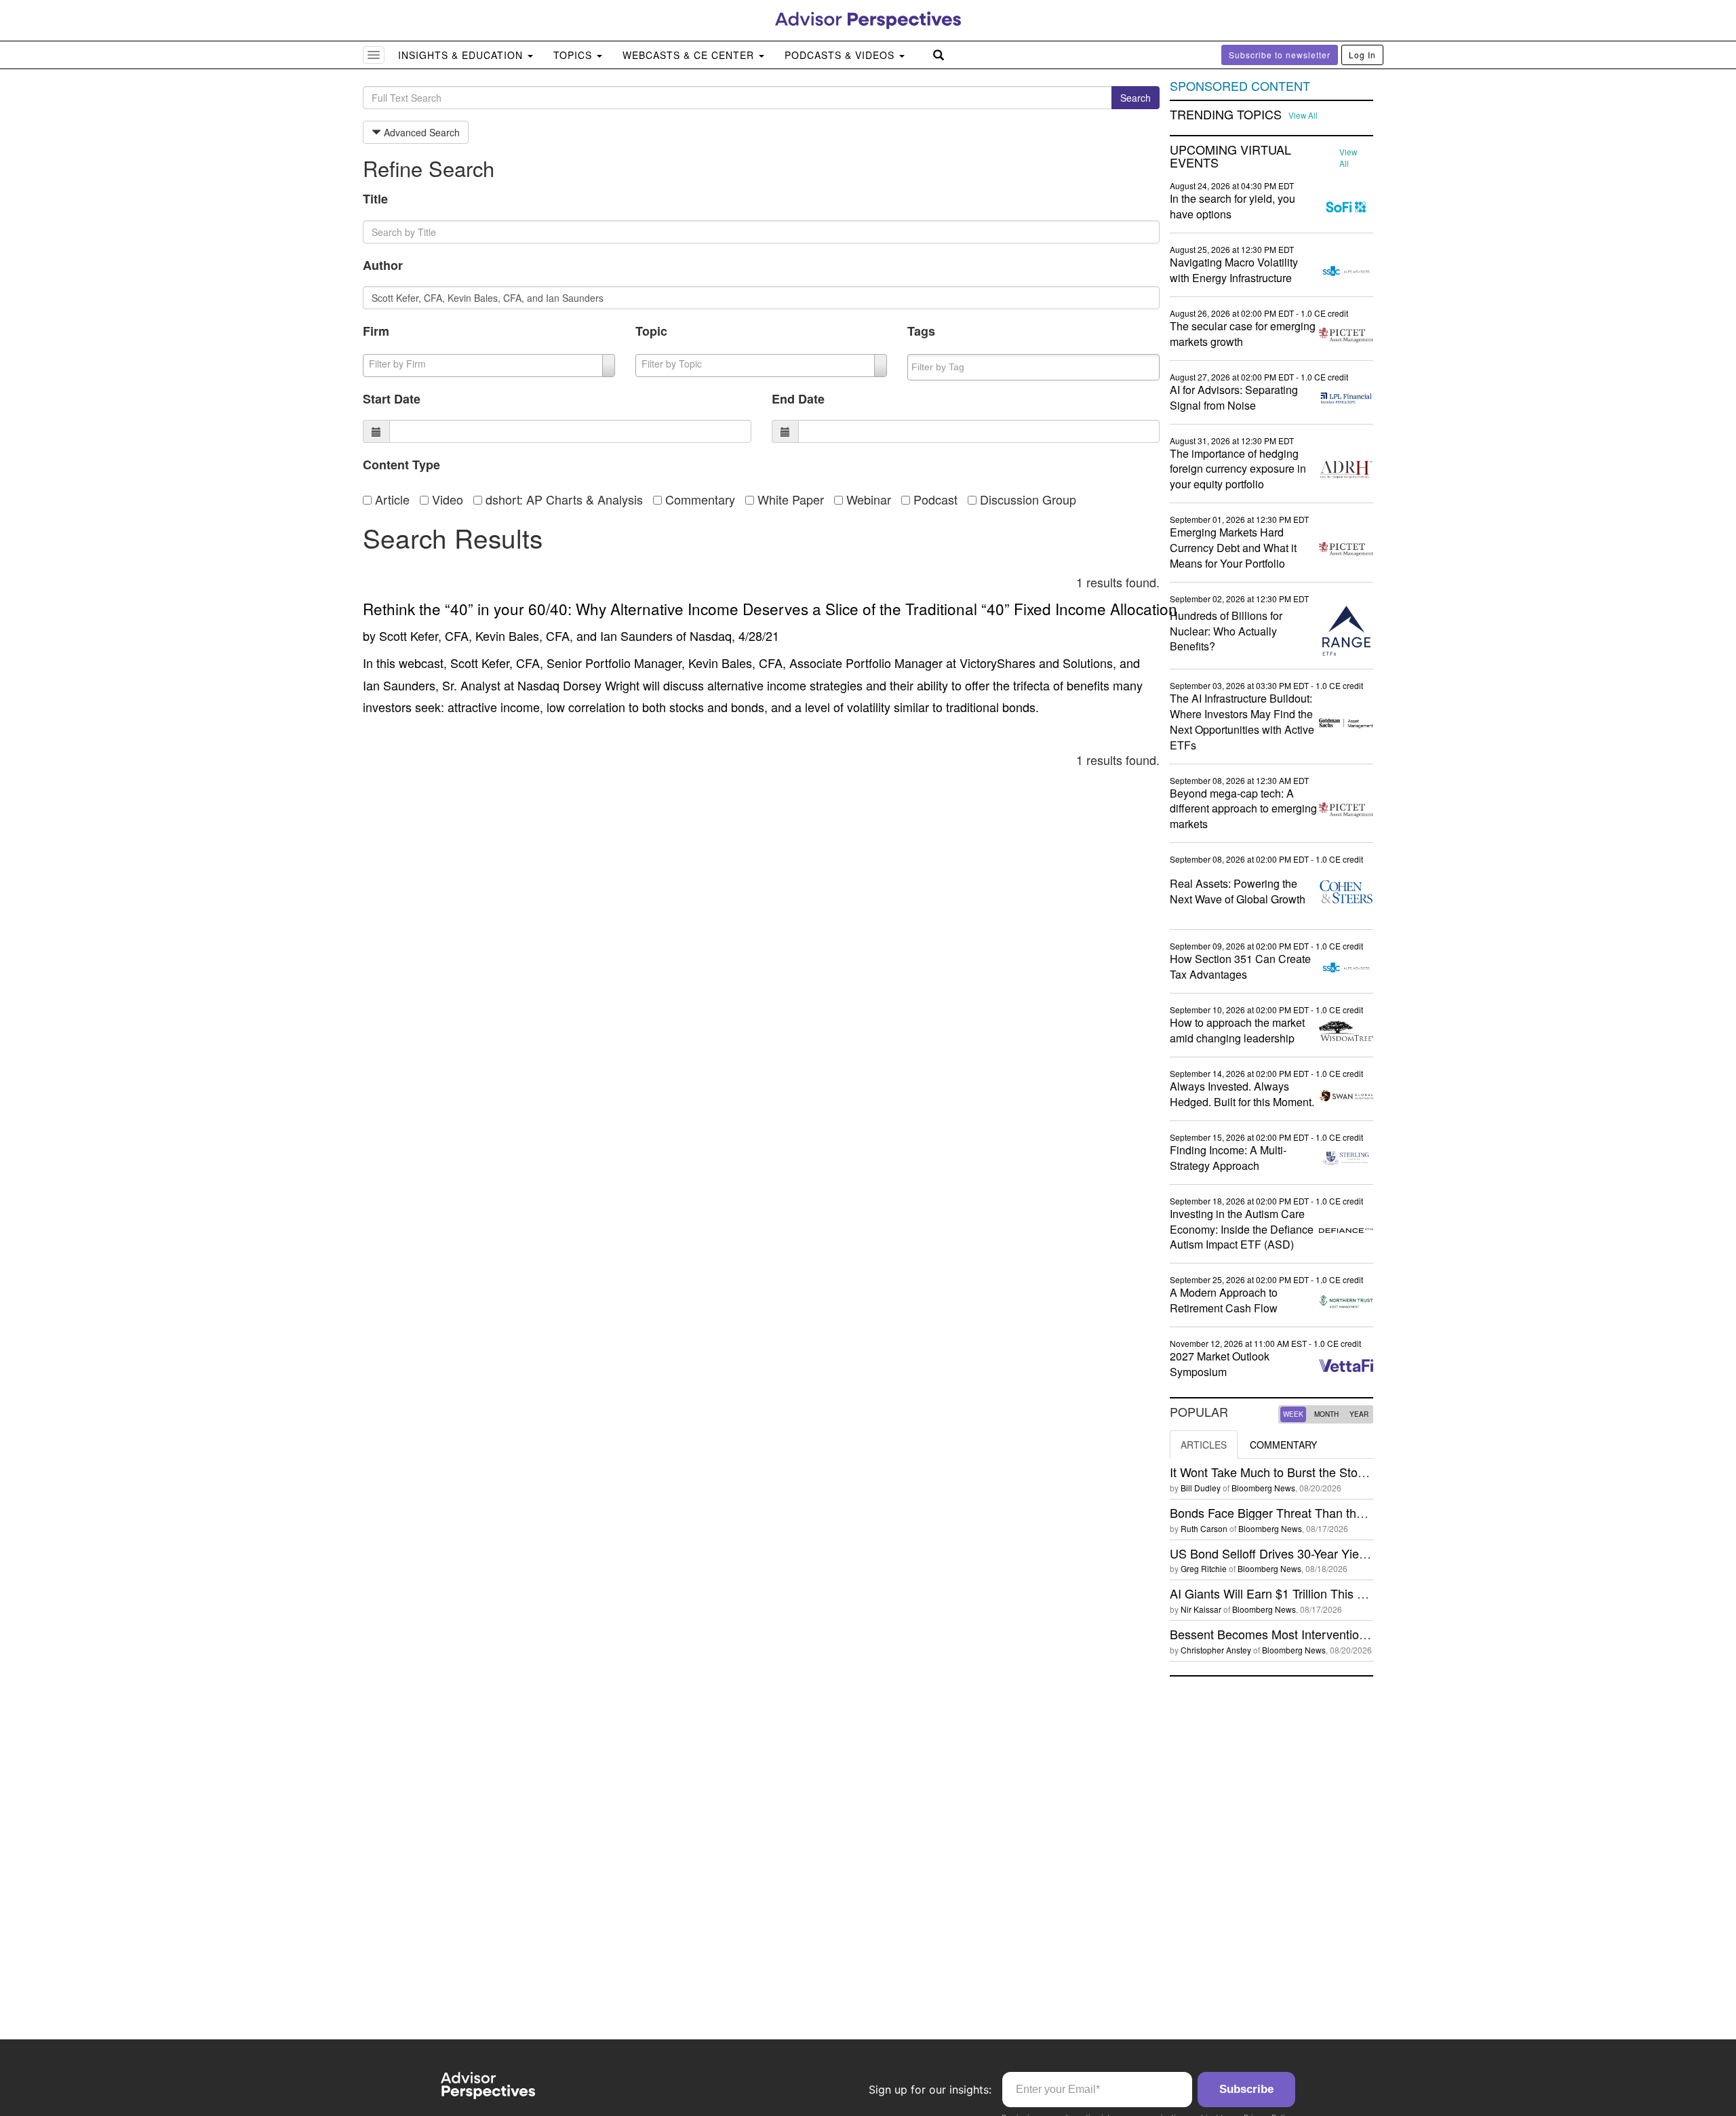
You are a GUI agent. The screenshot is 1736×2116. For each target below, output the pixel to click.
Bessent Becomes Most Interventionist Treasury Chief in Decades (1347, 1634)
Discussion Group (1026, 499)
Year (1359, 1414)
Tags (921, 331)
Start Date (392, 399)
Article (391, 499)
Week (1293, 1414)
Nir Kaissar (1201, 1609)
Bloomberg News (1263, 1488)
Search (1136, 98)
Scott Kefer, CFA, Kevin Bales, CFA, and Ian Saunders (526, 635)
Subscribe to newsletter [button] (1280, 55)
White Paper (789, 499)
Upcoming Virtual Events (1230, 157)
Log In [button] (1362, 55)
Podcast (934, 499)
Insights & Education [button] (462, 55)
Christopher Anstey (1216, 1650)
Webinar (867, 499)
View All (1303, 115)
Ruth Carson (1204, 1528)
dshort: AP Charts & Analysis (563, 499)
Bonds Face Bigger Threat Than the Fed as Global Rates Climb (1341, 1512)
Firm (376, 331)
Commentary (698, 499)
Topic (651, 331)
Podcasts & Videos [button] (841, 55)
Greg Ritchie (1204, 1568)
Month (1326, 1414)
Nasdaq (711, 635)
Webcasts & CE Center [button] (690, 55)
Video (446, 499)
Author (383, 265)
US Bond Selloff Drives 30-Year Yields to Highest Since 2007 (1334, 1553)
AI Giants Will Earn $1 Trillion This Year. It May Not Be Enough (1338, 1593)
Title (375, 199)
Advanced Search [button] (420, 132)
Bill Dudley (1201, 1488)
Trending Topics (1226, 115)
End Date (798, 399)
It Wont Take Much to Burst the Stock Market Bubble (1311, 1472)
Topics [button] (574, 55)
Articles (1204, 1445)
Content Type (401, 465)
